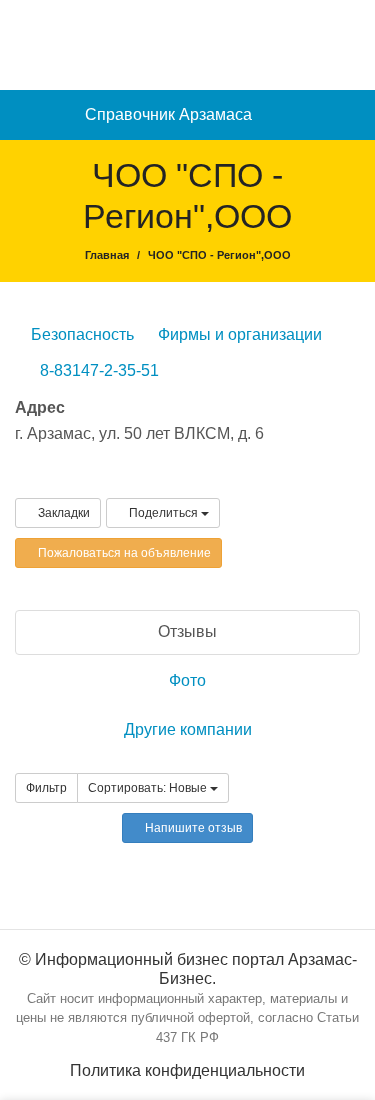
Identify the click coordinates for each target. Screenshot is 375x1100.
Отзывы (187, 631)
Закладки (62, 513)
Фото (187, 680)
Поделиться (163, 513)
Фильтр (46, 788)
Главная (107, 255)
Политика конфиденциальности (187, 1070)
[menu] (350, 115)
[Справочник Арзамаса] (187, 43)
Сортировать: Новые (149, 788)
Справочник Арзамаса (168, 114)
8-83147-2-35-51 (99, 370)
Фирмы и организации (238, 334)
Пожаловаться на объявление (123, 553)
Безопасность (80, 334)
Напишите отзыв (192, 828)
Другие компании (188, 729)
